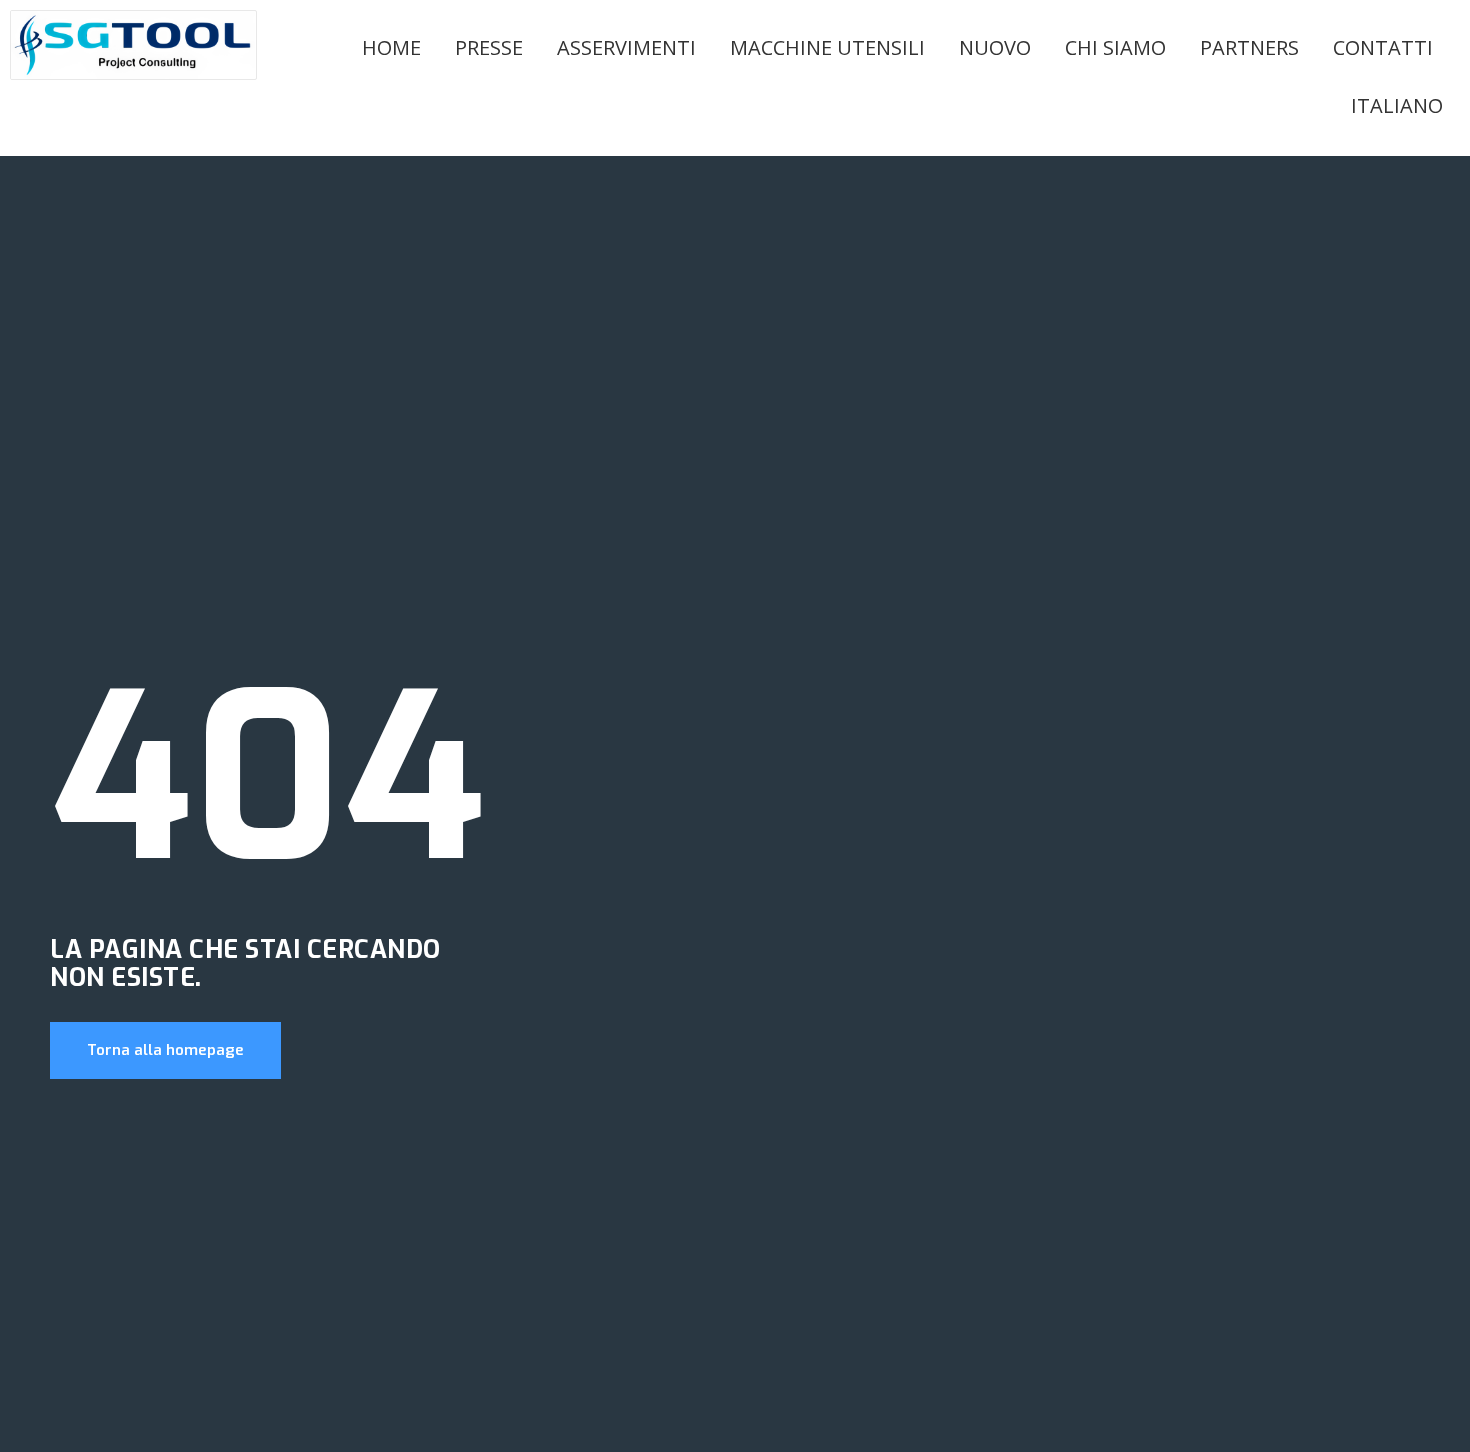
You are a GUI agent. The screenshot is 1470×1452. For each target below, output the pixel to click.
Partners (1249, 47)
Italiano (1397, 105)
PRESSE (489, 47)
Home (391, 47)
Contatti (1383, 47)
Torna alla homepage (165, 1050)
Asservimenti (626, 47)
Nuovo (995, 47)
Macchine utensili (827, 47)
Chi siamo (1115, 47)
